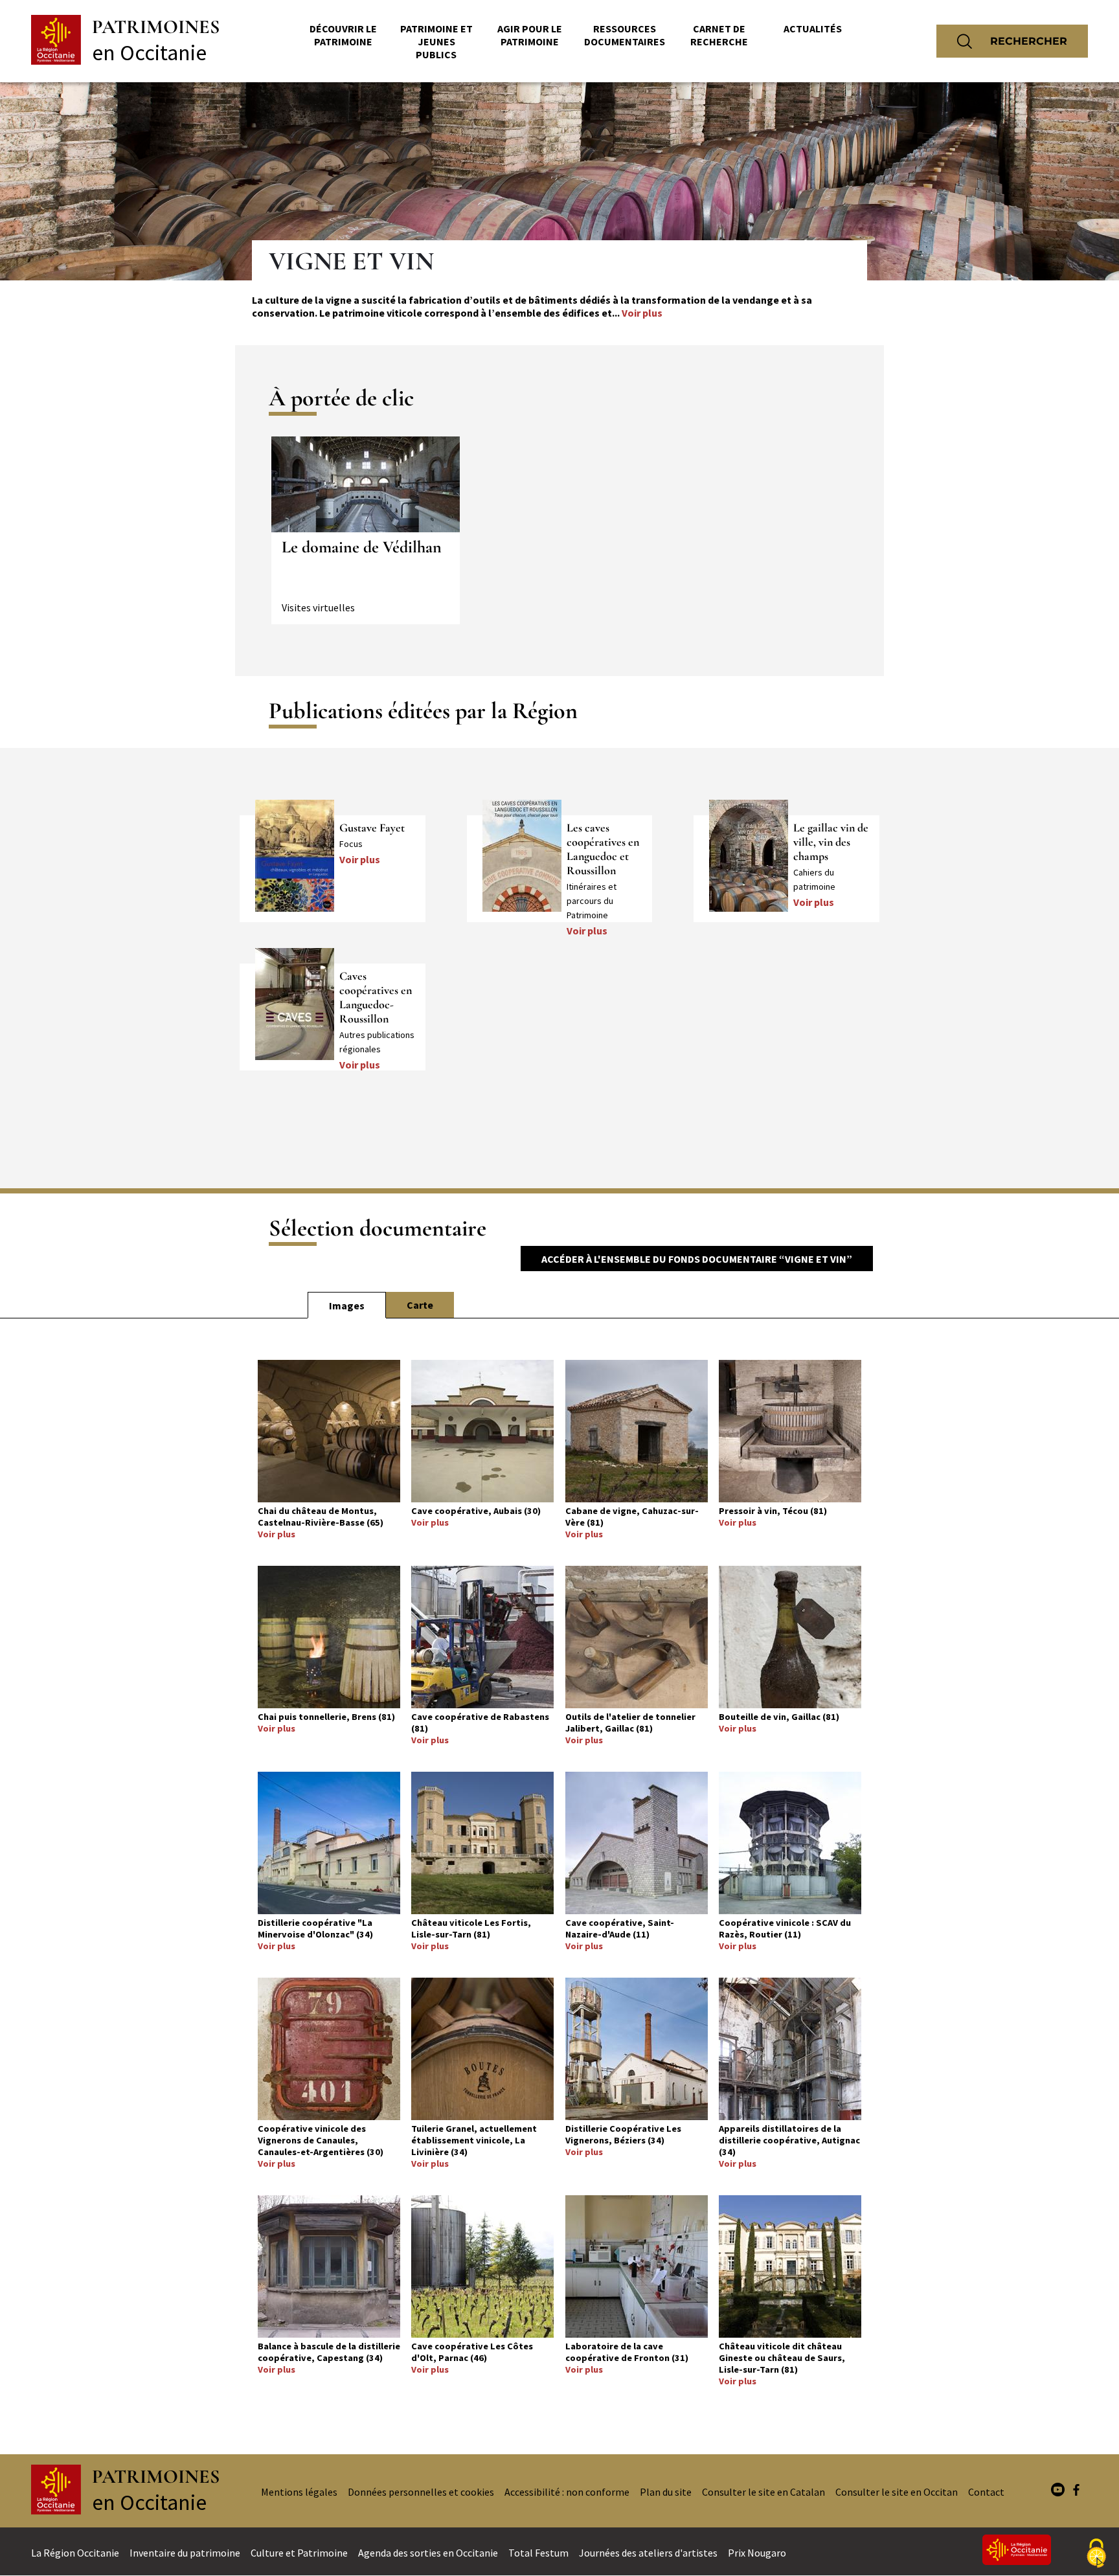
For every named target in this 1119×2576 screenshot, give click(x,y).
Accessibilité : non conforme (567, 2492)
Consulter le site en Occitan (897, 2492)
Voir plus (642, 313)
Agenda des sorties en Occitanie (428, 2553)
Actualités (813, 28)
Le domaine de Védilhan (362, 547)
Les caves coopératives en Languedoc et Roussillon (603, 849)
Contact (986, 2492)
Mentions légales (299, 2492)
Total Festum (538, 2553)
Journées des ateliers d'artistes (648, 2553)
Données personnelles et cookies (421, 2492)
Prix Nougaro (757, 2553)
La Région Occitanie (75, 2553)
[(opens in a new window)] (1058, 2491)
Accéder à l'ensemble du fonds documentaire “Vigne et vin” (697, 1259)
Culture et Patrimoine (299, 2553)
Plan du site (666, 2492)
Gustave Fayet (372, 828)
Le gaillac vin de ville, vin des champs (831, 842)
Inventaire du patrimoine (185, 2553)
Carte (420, 1305)
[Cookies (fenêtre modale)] (1096, 2554)
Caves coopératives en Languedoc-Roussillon (376, 997)
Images (347, 1305)
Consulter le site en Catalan (763, 2492)
